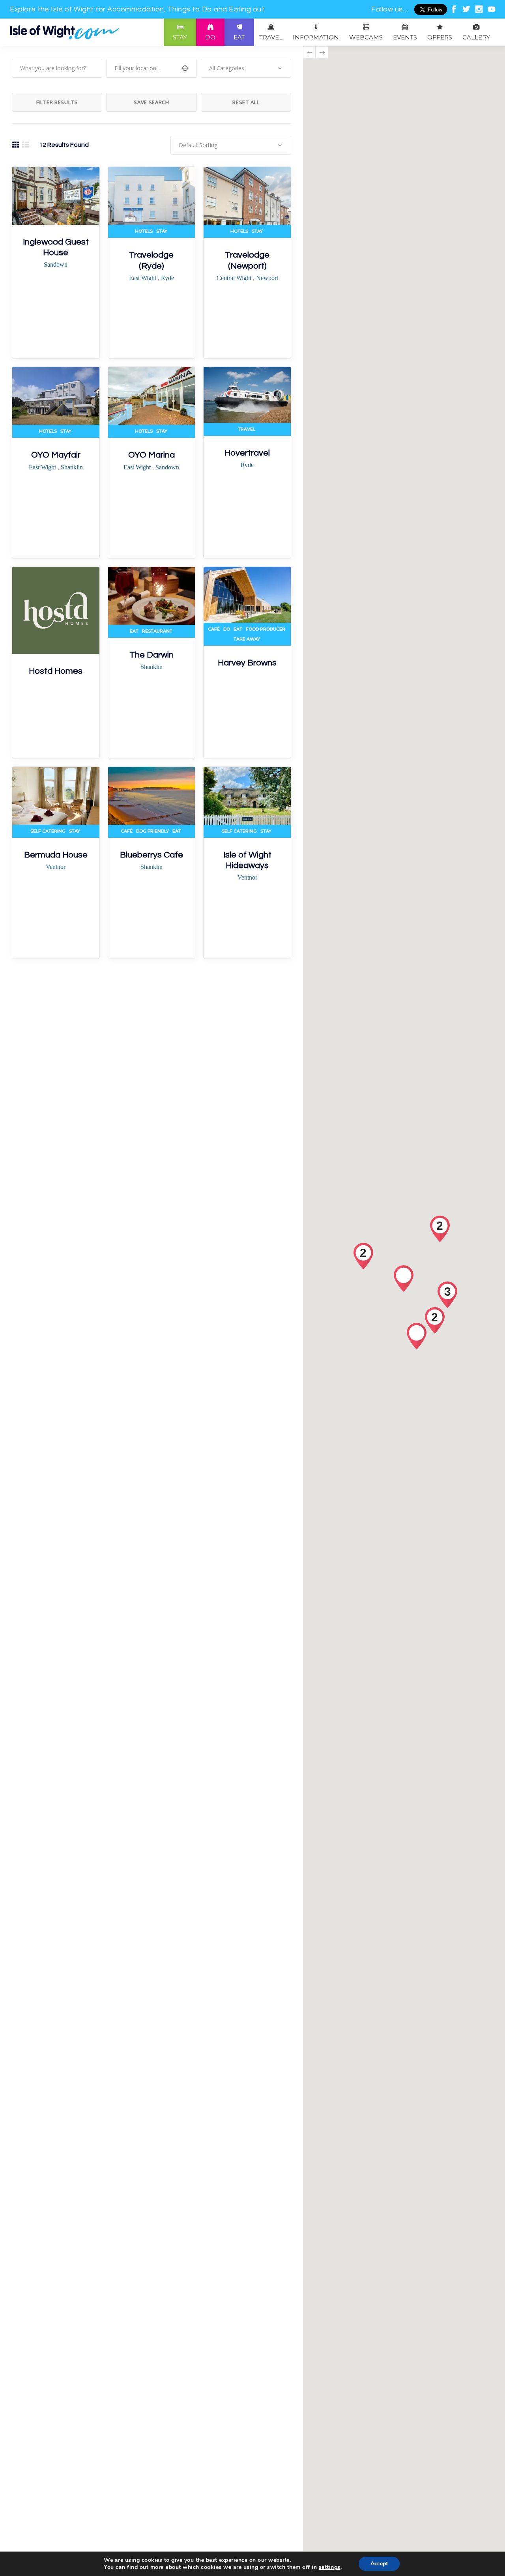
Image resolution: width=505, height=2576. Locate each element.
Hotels (144, 231)
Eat (134, 631)
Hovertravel (247, 453)
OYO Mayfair (56, 455)
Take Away (247, 639)
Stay (162, 231)
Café (214, 629)
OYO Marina (151, 455)
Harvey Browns (247, 663)
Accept (379, 2564)
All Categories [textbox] (227, 68)
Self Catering (48, 831)
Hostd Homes (56, 671)
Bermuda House (56, 855)
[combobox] (246, 68)
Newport (267, 278)
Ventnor (56, 867)
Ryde (167, 278)
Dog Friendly (152, 831)
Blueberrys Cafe (151, 855)
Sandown (56, 264)
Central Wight (235, 278)
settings (330, 2567)
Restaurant (157, 631)
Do (227, 629)
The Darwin (151, 655)
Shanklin (72, 467)
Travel (247, 429)
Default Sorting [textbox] (198, 145)
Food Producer (266, 629)
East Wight (143, 278)
